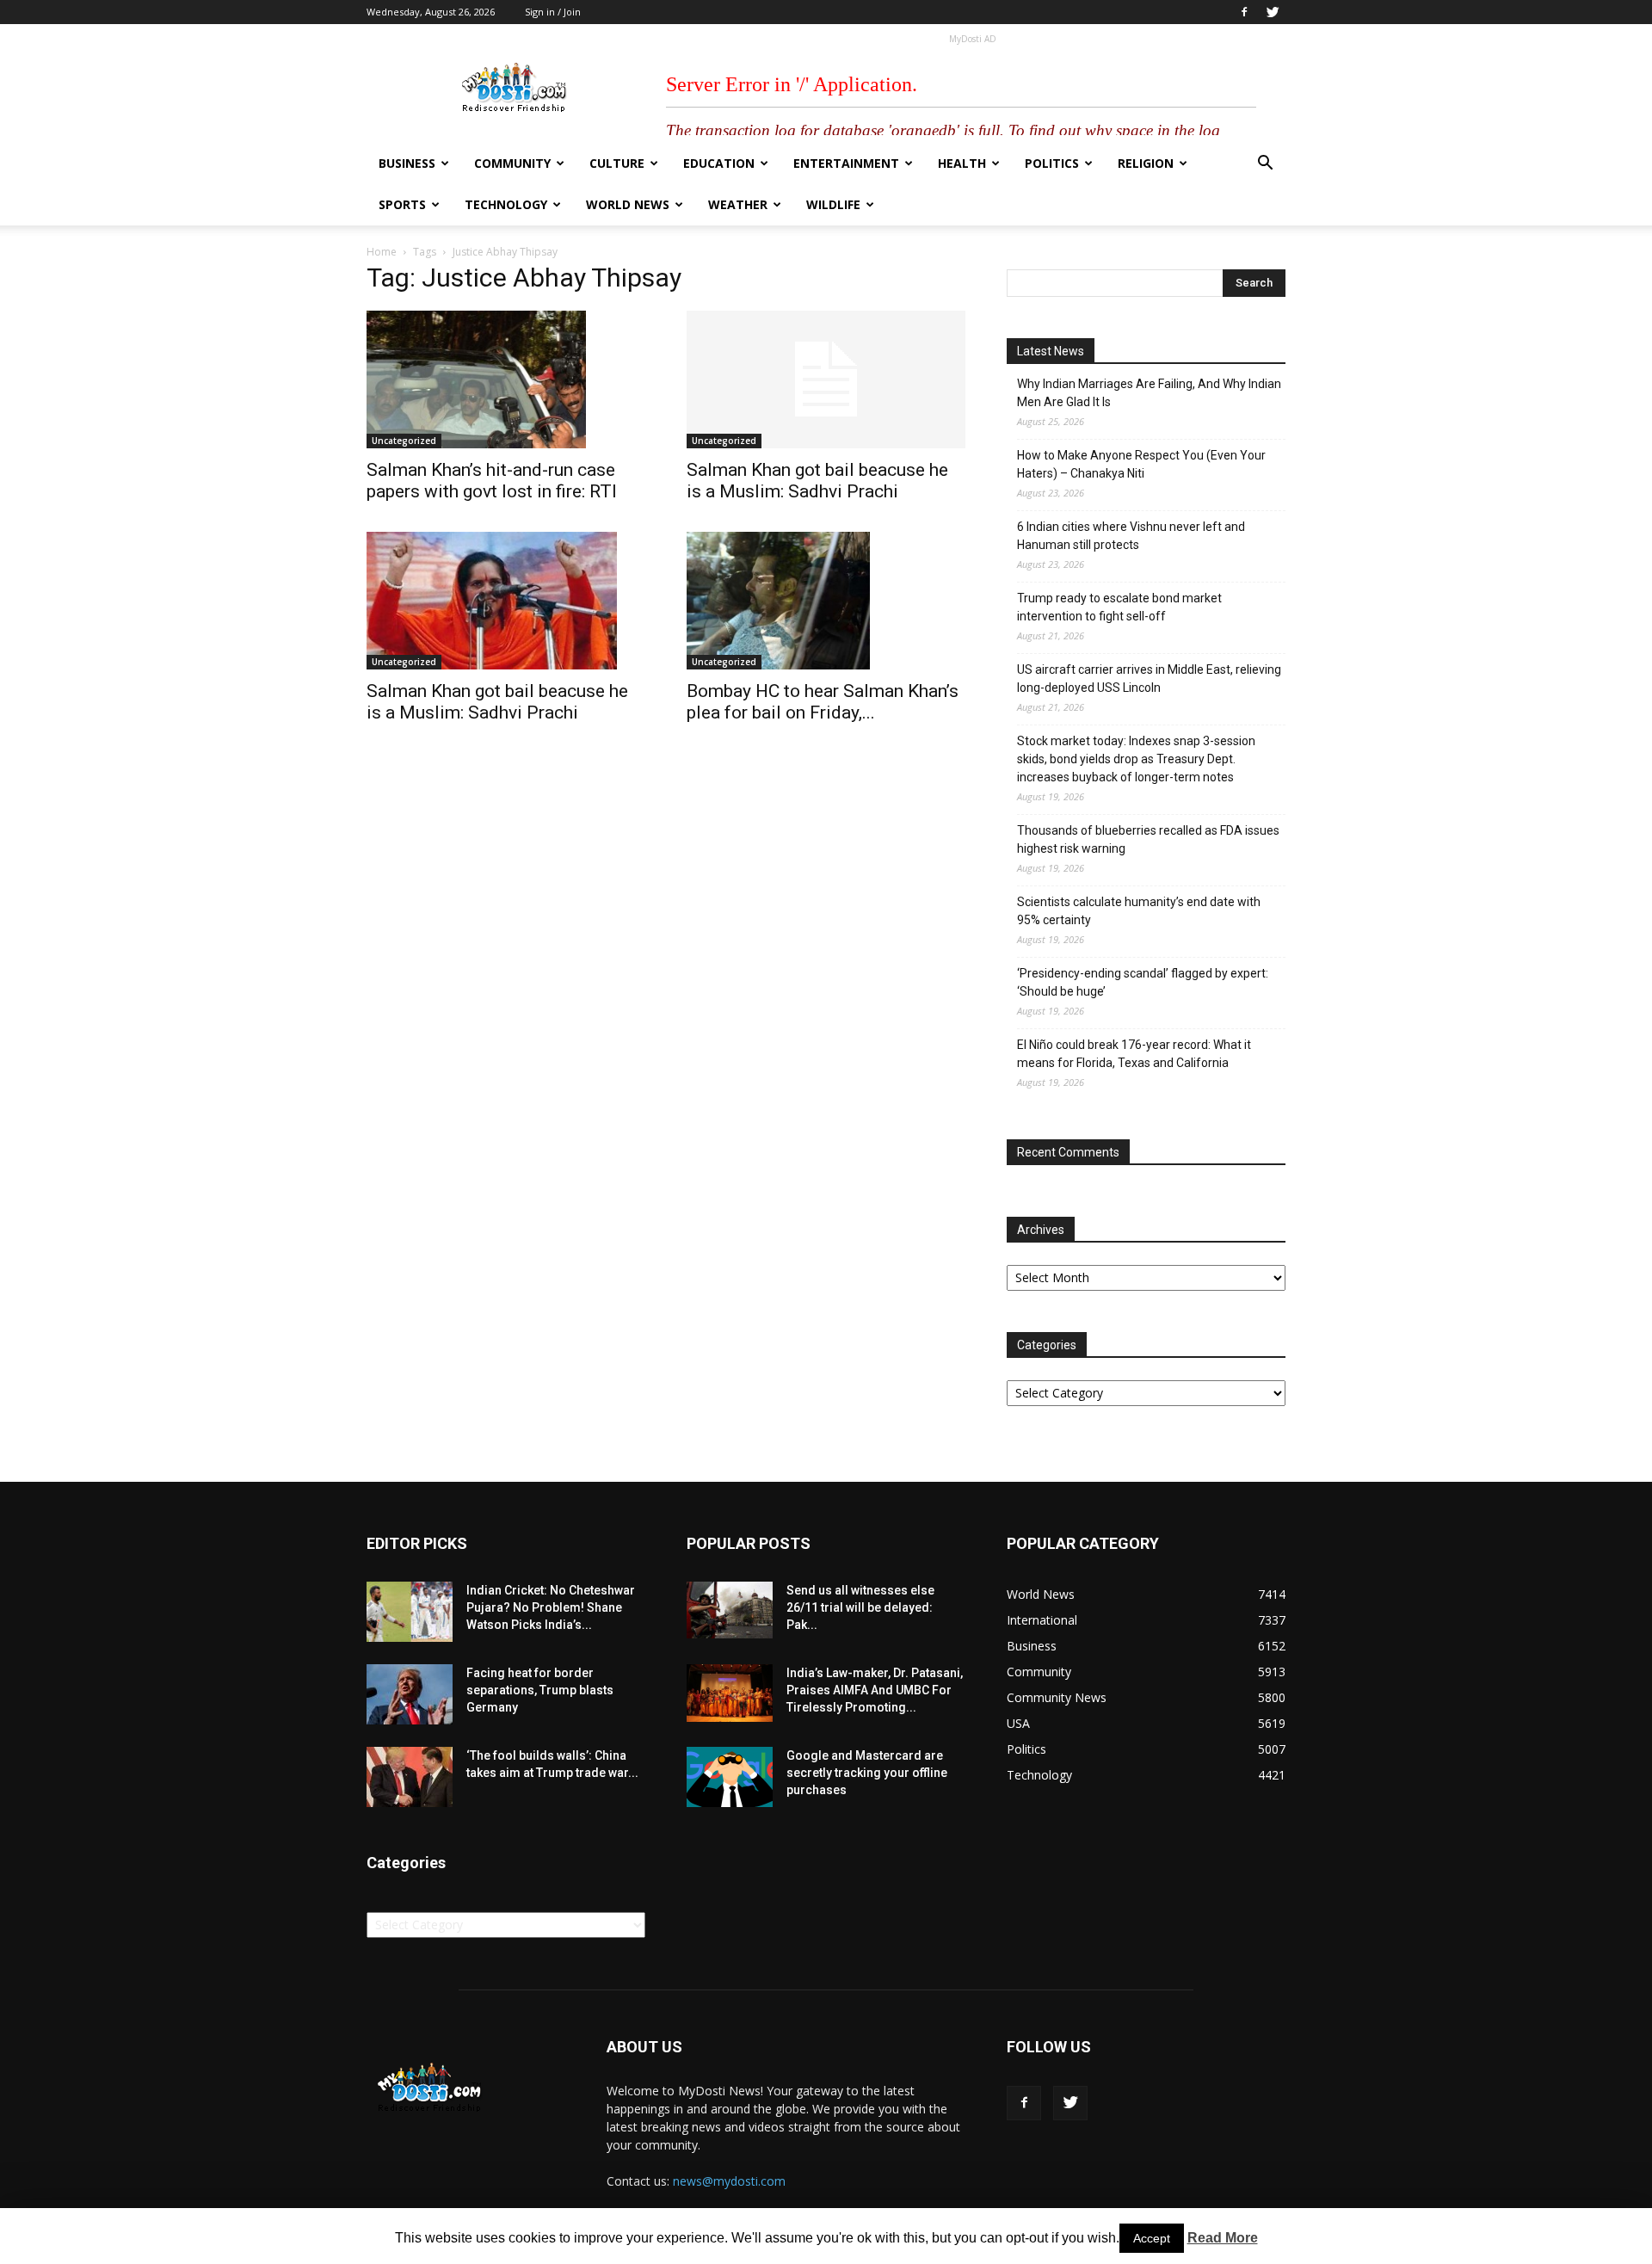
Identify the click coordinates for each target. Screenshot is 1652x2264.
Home (382, 252)
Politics (1052, 163)
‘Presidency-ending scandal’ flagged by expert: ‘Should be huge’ (1143, 982)
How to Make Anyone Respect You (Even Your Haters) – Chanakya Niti (1141, 464)
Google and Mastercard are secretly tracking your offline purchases (867, 1773)
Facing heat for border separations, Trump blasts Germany (540, 1690)
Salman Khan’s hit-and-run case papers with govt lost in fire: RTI (492, 481)
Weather (738, 204)
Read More (1223, 2238)
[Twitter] (1273, 12)
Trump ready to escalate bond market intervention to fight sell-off (1119, 607)
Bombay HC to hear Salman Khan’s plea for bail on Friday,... (823, 702)
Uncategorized (404, 441)
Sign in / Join (553, 12)
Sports (402, 204)
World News (628, 204)
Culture (617, 163)
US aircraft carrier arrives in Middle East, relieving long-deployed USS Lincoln (1149, 679)
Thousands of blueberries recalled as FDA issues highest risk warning (1148, 839)
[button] (1265, 165)
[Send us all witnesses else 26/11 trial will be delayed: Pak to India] (730, 1610)
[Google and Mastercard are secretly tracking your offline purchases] (730, 1777)
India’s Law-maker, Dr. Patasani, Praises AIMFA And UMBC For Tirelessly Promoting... (875, 1690)
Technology (506, 204)
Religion (1146, 163)
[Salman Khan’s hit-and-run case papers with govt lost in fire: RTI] (506, 379)
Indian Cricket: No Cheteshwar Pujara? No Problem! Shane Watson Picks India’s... (551, 1607)
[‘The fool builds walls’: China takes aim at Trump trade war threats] (410, 1777)
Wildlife (833, 204)
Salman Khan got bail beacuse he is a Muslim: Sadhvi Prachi (817, 481)
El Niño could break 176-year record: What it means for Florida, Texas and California (1134, 1054)
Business (407, 163)
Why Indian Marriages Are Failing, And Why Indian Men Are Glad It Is (1149, 393)
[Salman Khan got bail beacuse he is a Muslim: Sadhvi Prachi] (826, 379)
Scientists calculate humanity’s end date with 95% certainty (1139, 911)
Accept (1152, 2238)
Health (962, 163)
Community (512, 163)
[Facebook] (1244, 12)
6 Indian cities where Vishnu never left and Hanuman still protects (1131, 536)
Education (719, 163)
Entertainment (846, 163)
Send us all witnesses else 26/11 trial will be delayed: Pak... (860, 1607)
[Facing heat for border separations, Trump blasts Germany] (410, 1694)
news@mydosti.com (729, 2181)
